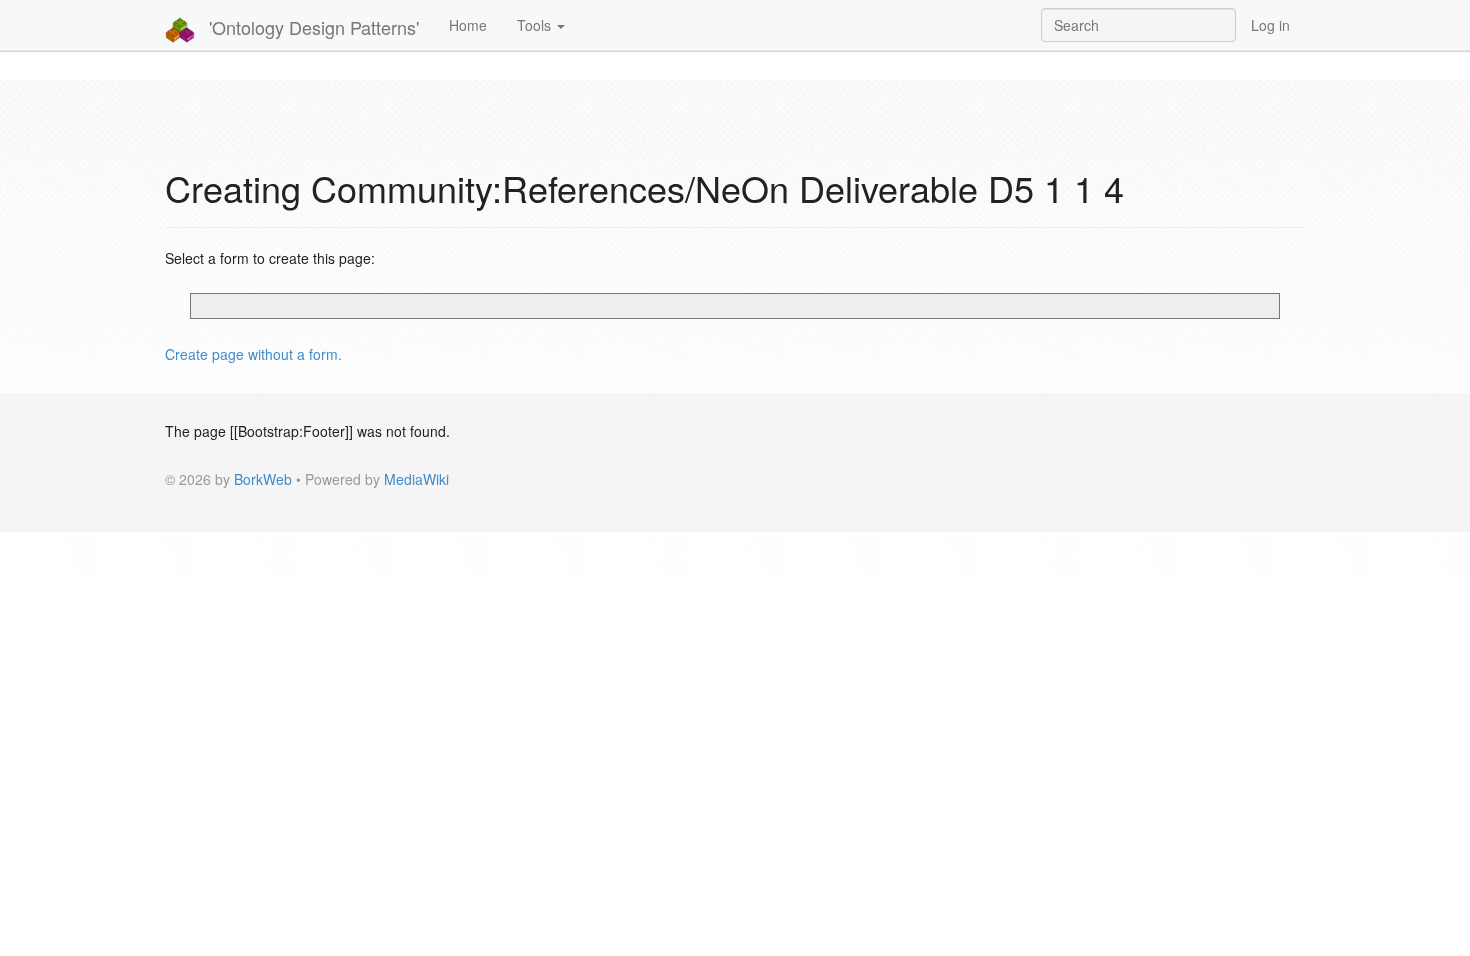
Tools (536, 25)
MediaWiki (416, 479)
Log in (1270, 25)
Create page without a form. (253, 354)
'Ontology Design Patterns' (311, 27)
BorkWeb (263, 479)
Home (468, 25)
